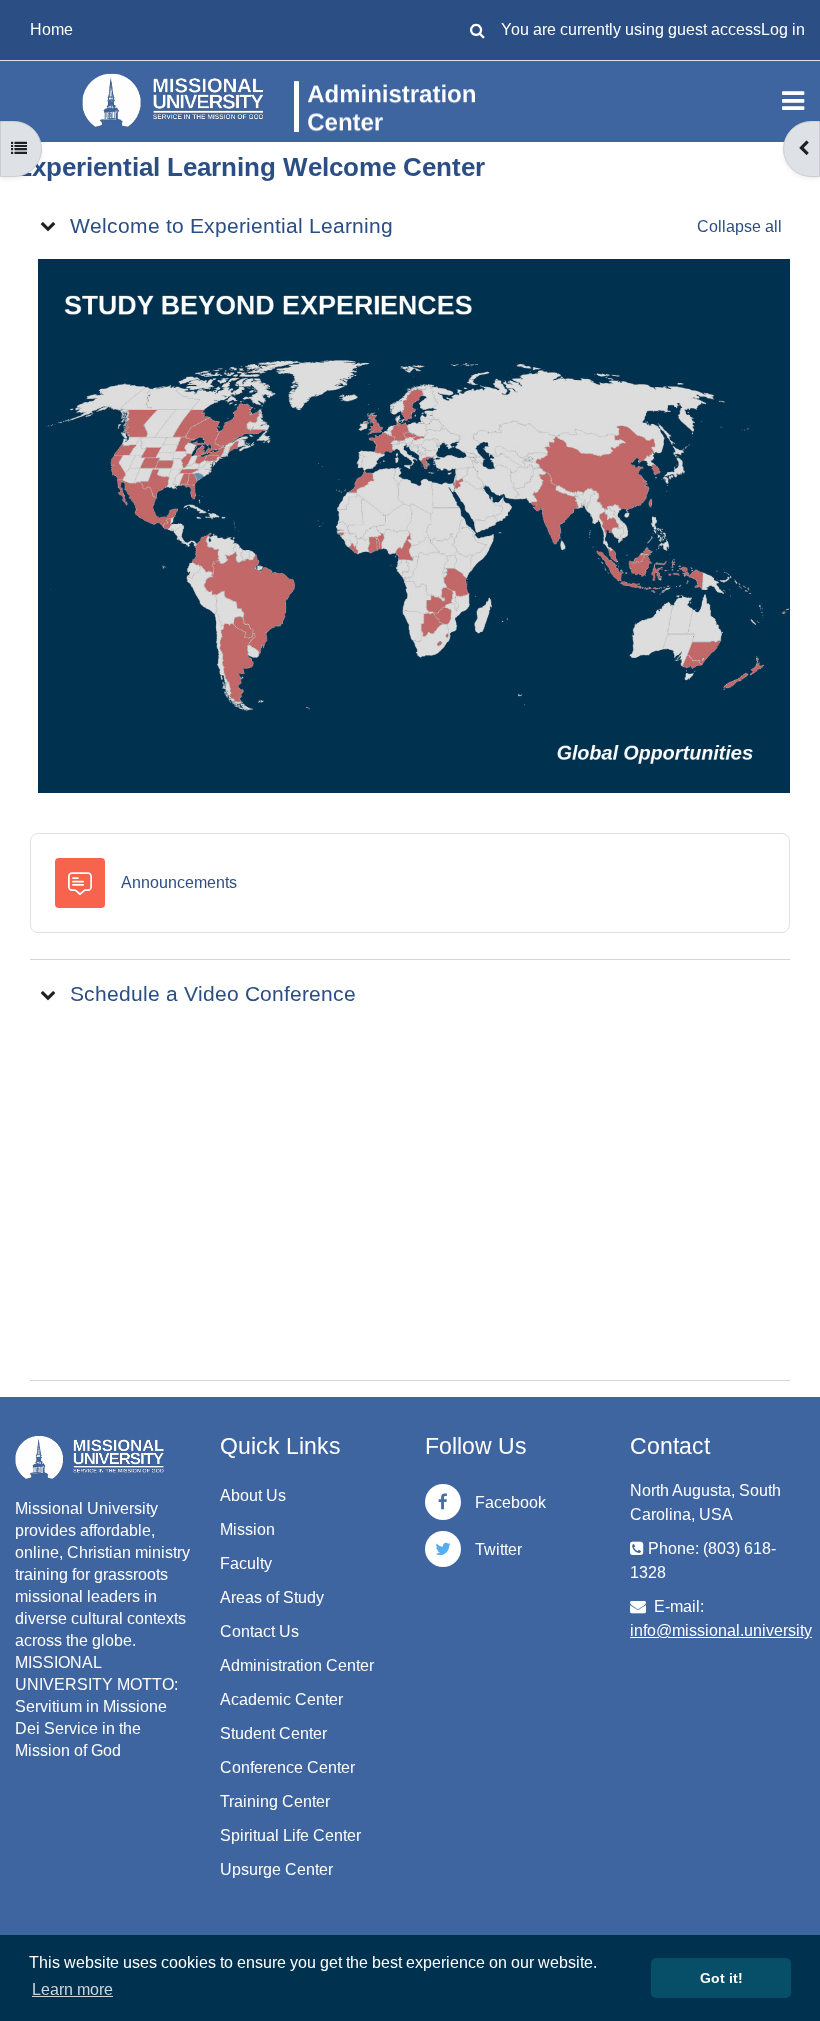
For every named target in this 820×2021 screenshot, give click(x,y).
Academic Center (281, 1699)
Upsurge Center (276, 1869)
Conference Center (287, 1767)
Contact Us (259, 1631)
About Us (253, 1495)
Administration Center (297, 1665)
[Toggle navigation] (793, 101)
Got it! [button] (721, 1978)
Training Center (275, 1801)
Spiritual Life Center (290, 1835)
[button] (477, 30)
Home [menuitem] (51, 29)
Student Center (273, 1733)
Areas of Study (272, 1597)
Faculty (246, 1563)
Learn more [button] (72, 1989)
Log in (783, 29)
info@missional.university (721, 1630)
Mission (247, 1529)
